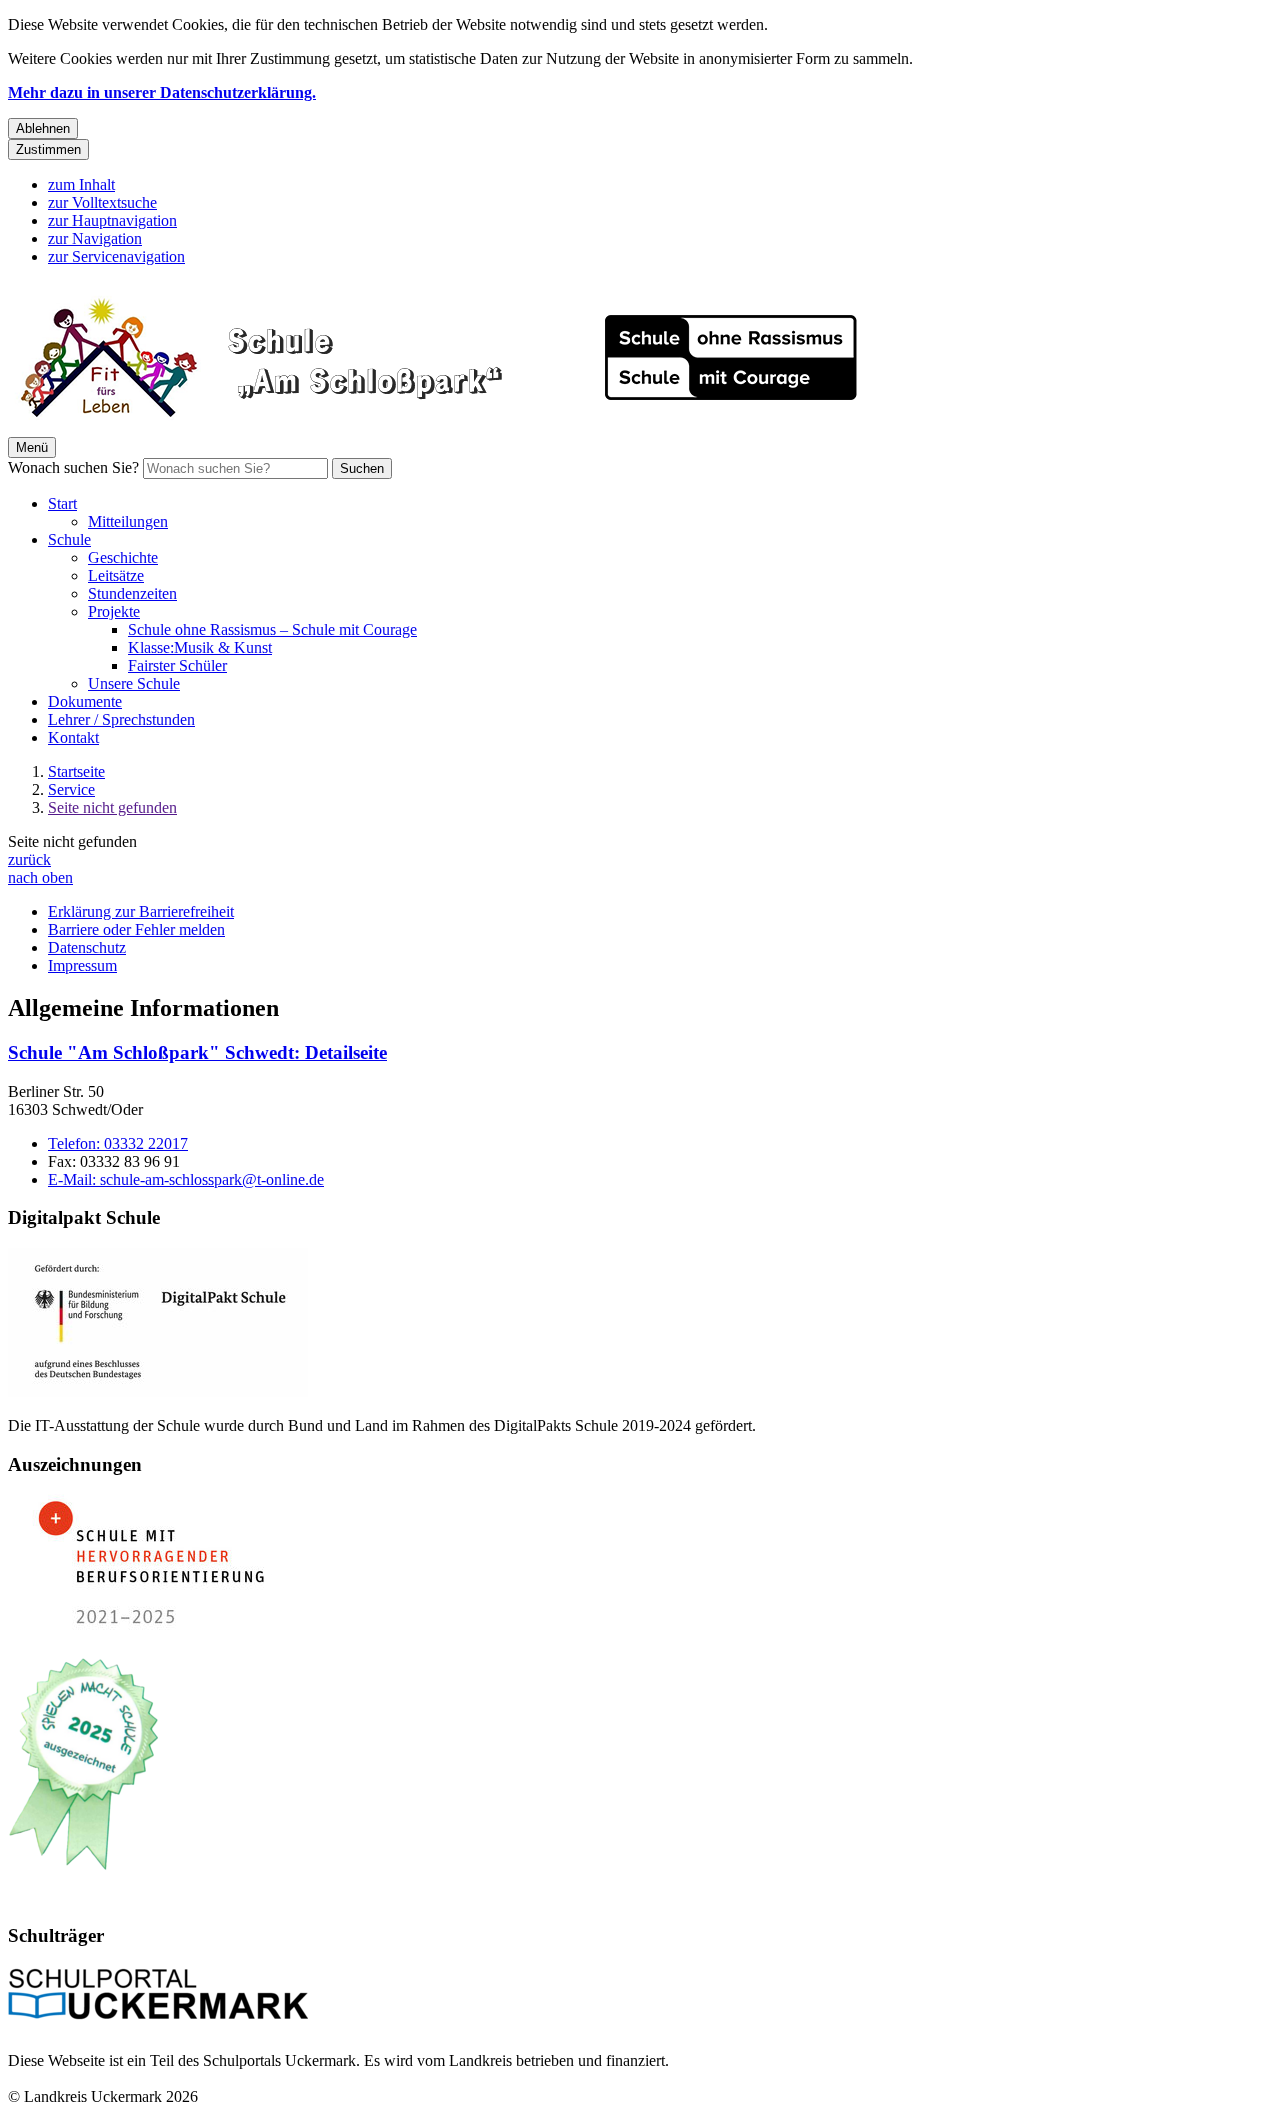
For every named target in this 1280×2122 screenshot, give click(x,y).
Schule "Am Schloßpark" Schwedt (197, 1052)
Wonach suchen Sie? (73, 467)
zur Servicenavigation (116, 256)
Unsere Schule (134, 683)
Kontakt (73, 737)
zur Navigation (95, 238)
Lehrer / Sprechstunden (121, 719)
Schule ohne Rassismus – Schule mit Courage (272, 629)
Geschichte (123, 557)
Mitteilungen (128, 521)
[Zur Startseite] (455, 427)
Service (71, 789)
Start (62, 503)
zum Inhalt (81, 184)
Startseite (76, 771)
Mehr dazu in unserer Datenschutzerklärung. (162, 92)
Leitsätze (116, 575)
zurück (29, 859)
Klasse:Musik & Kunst (200, 647)
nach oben (40, 877)
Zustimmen (48, 149)
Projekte (114, 611)
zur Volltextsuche (102, 202)
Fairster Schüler (177, 665)
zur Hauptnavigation (112, 220)
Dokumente (85, 701)
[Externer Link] (158, 1324)
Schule (69, 539)
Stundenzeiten (132, 593)
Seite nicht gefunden (112, 807)
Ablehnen (43, 128)
